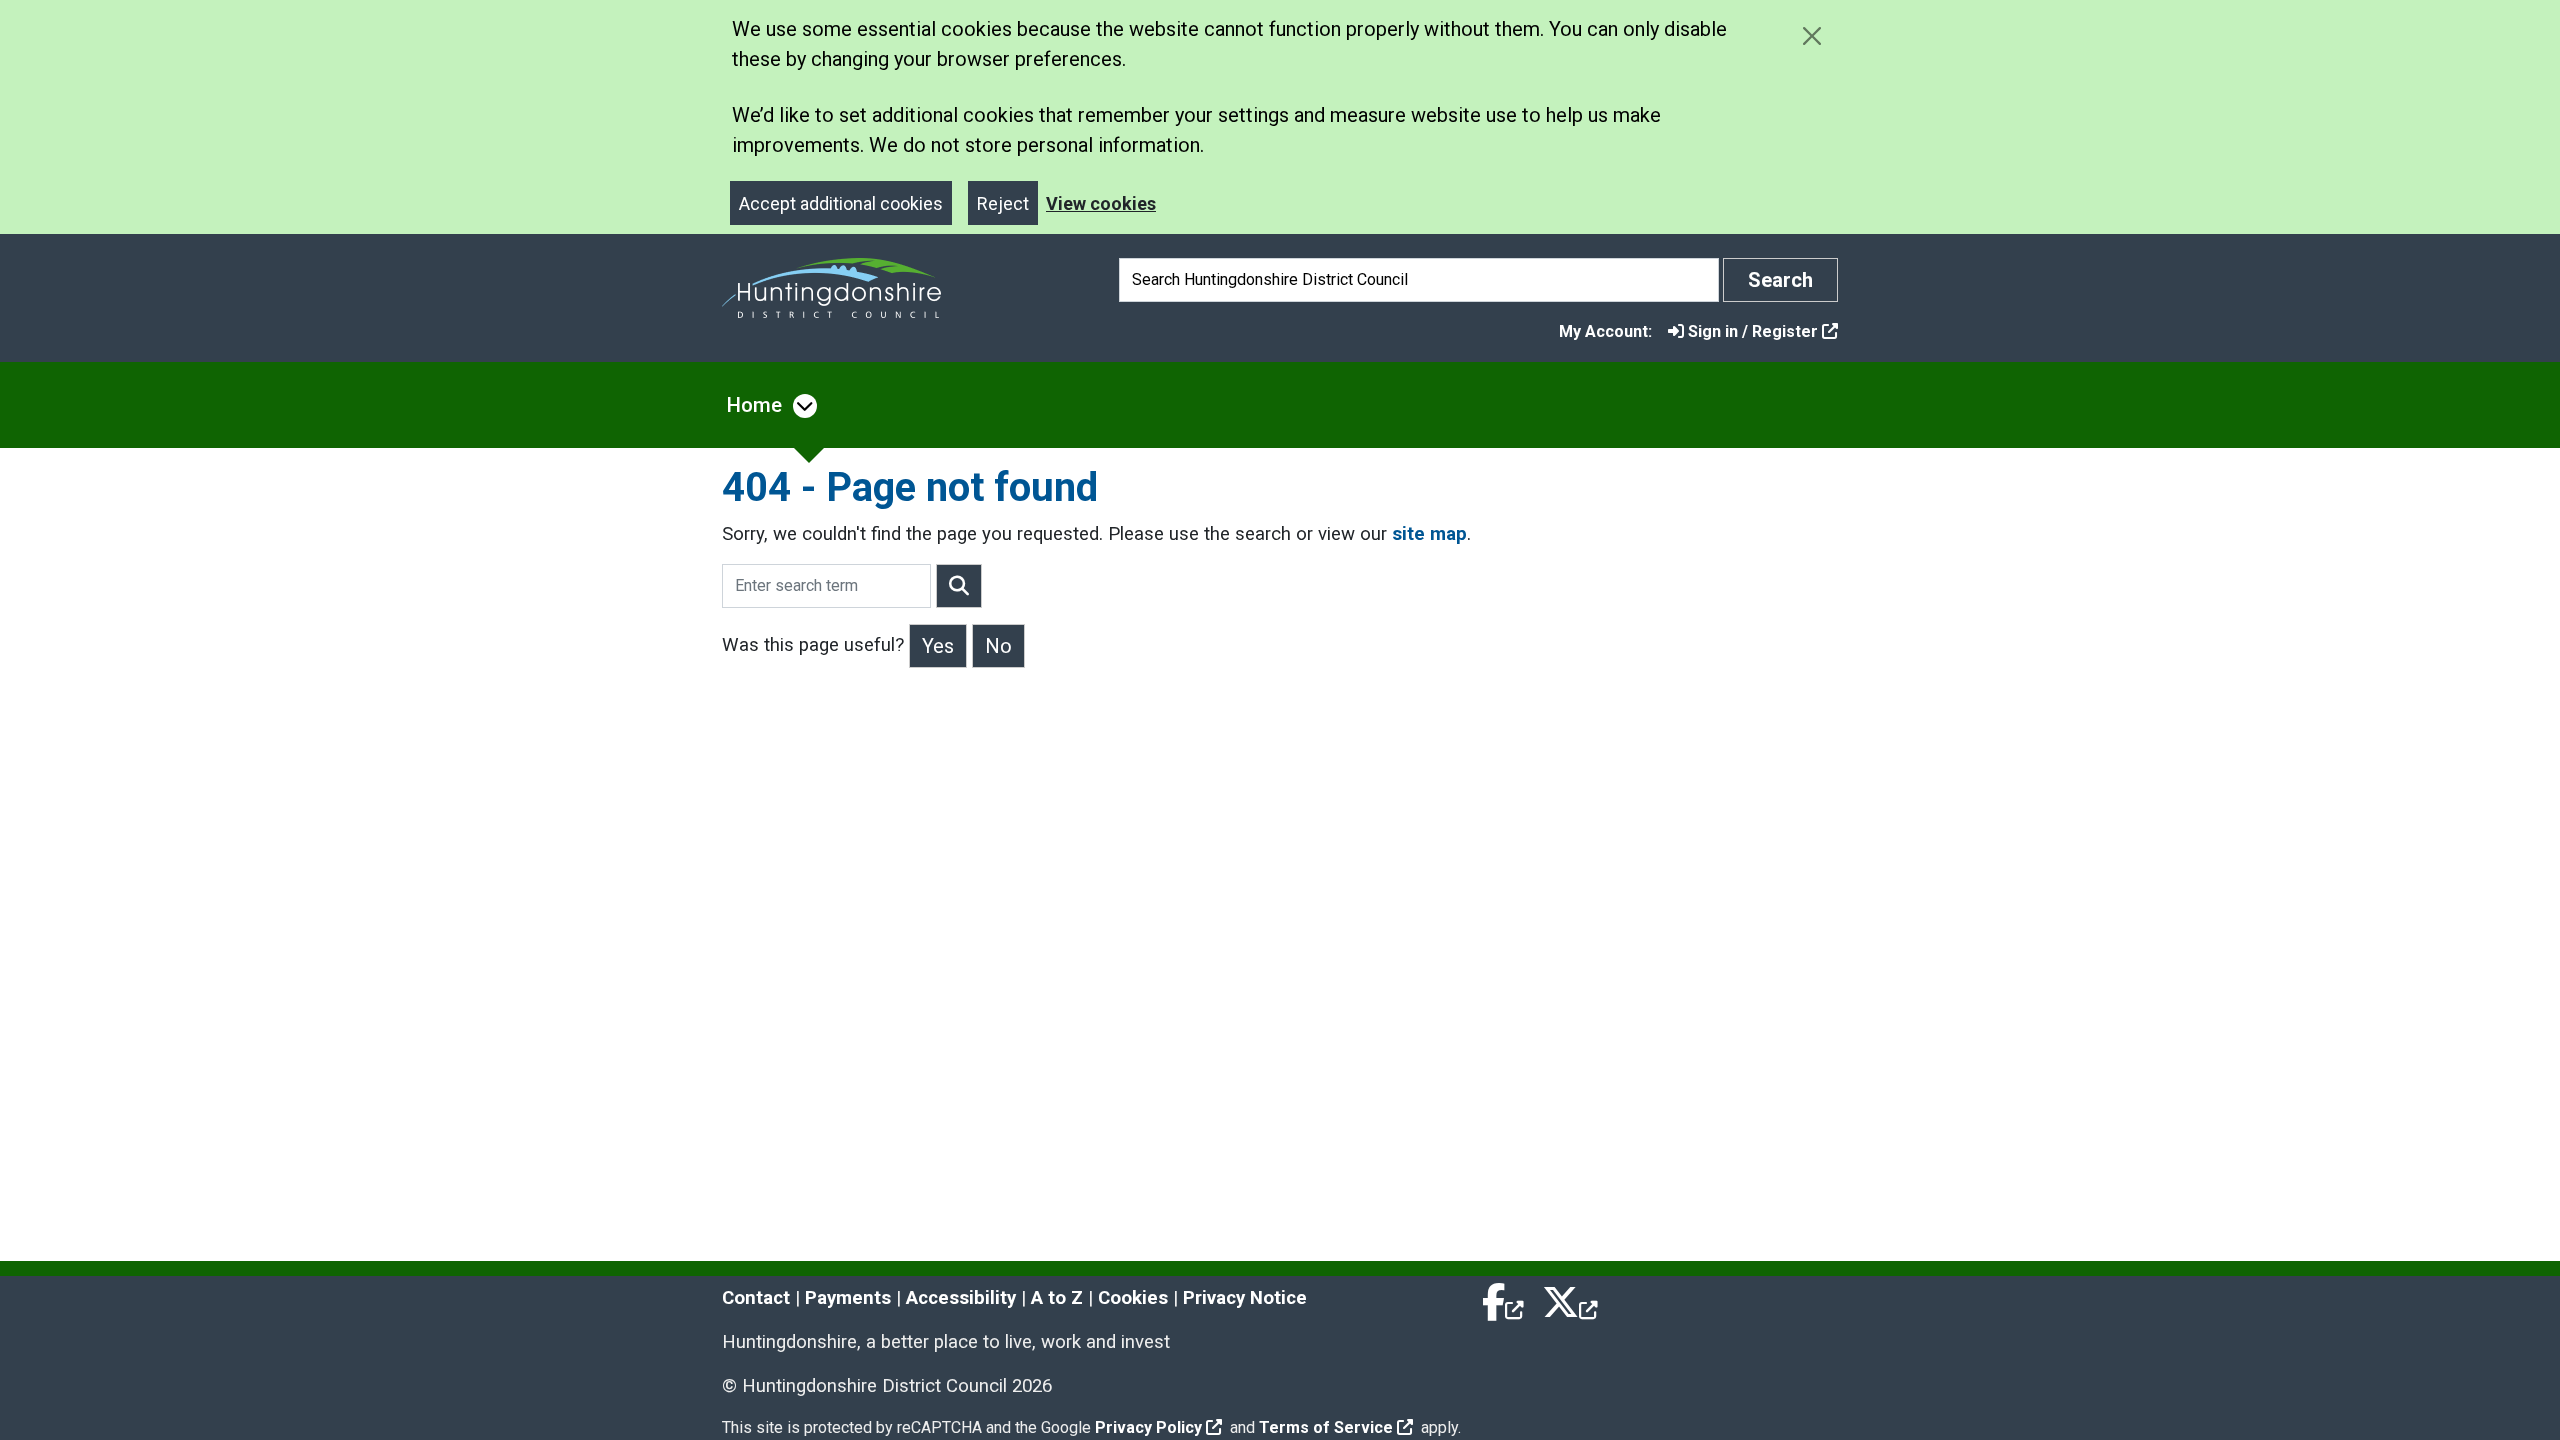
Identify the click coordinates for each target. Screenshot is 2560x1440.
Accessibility (961, 1298)
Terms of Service (1326, 1427)
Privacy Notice (1245, 1298)
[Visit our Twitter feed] (1570, 1298)
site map (1429, 534)
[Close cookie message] (1811, 35)
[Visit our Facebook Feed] (1504, 1298)
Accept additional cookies (841, 203)
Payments (848, 1298)
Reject (1003, 203)
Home (754, 405)
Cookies (1133, 1298)
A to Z (1057, 1298)
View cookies (1101, 203)
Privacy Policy (1148, 1427)
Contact (756, 1298)
